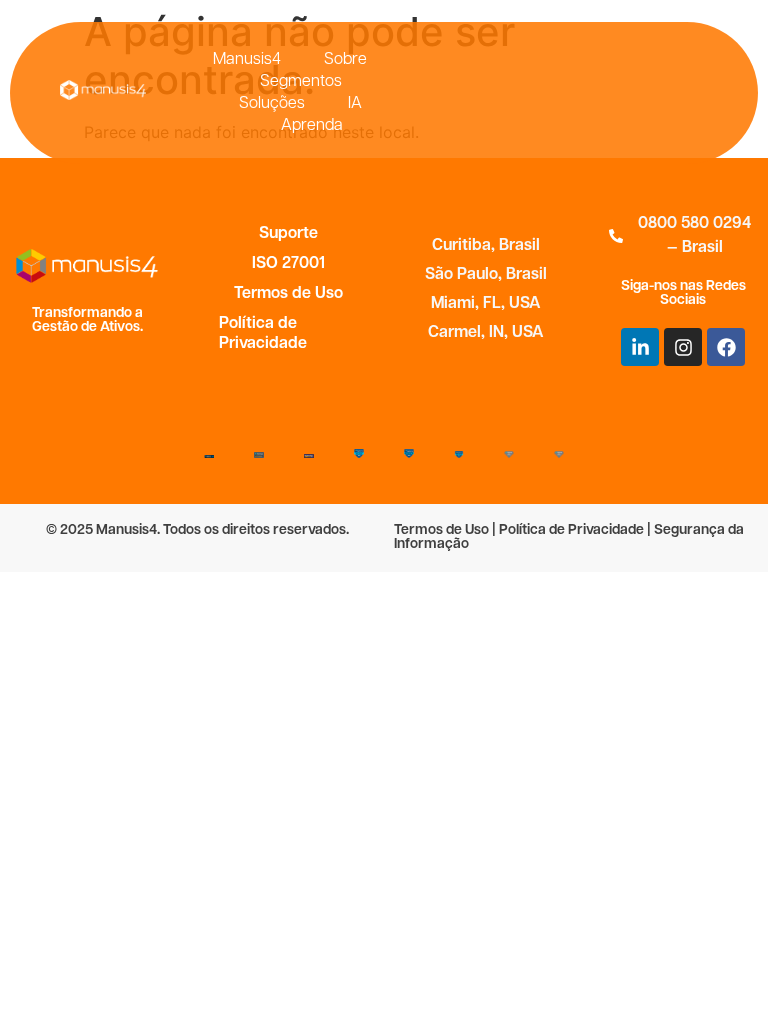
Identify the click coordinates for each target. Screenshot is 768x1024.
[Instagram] (683, 347)
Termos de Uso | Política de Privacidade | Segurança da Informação (569, 537)
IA (355, 104)
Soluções (272, 104)
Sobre (345, 60)
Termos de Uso (288, 294)
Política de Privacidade (263, 334)
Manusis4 (247, 60)
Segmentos (301, 82)
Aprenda (312, 126)
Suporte (288, 234)
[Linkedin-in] (640, 347)
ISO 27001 (288, 264)
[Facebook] (726, 347)
